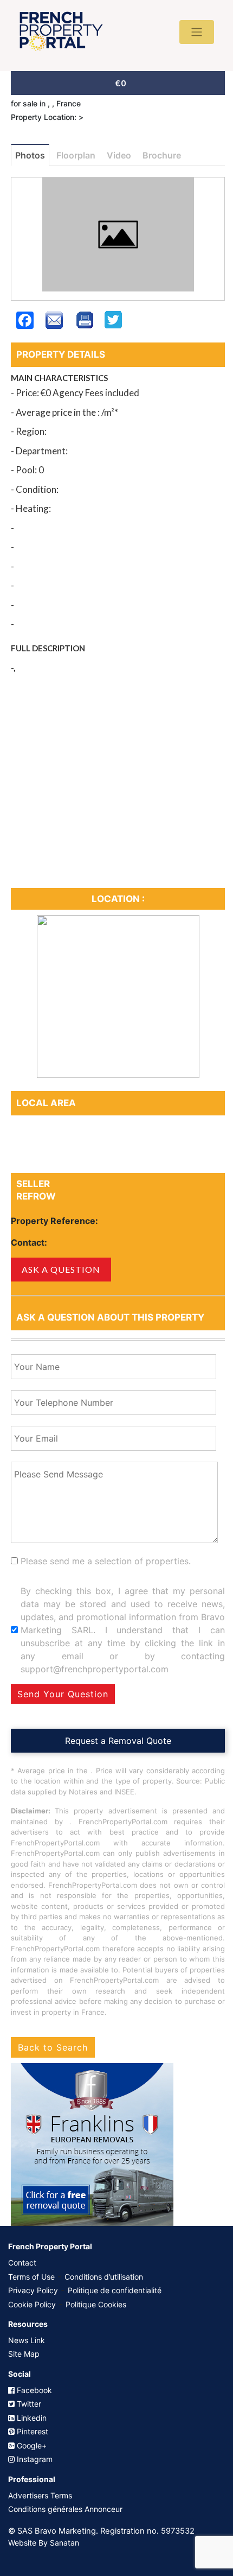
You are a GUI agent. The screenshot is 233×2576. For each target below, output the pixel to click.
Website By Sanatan (44, 2543)
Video (119, 155)
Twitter (28, 2404)
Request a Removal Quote (118, 1741)
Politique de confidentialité (115, 2290)
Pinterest (31, 2431)
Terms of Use (31, 2277)
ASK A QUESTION (61, 1269)
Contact (22, 2263)
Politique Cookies (96, 2304)
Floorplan (76, 155)
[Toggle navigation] (197, 32)
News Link (27, 2340)
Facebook (33, 2390)
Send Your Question (63, 1694)
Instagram (34, 2459)
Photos (30, 155)
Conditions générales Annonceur (65, 2509)
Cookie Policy (32, 2304)
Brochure (162, 155)
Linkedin (31, 2418)
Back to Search (53, 2047)
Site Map (24, 2354)
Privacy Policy (33, 2290)
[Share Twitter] (113, 326)
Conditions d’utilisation (104, 2277)
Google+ (31, 2445)
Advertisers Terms (40, 2495)
